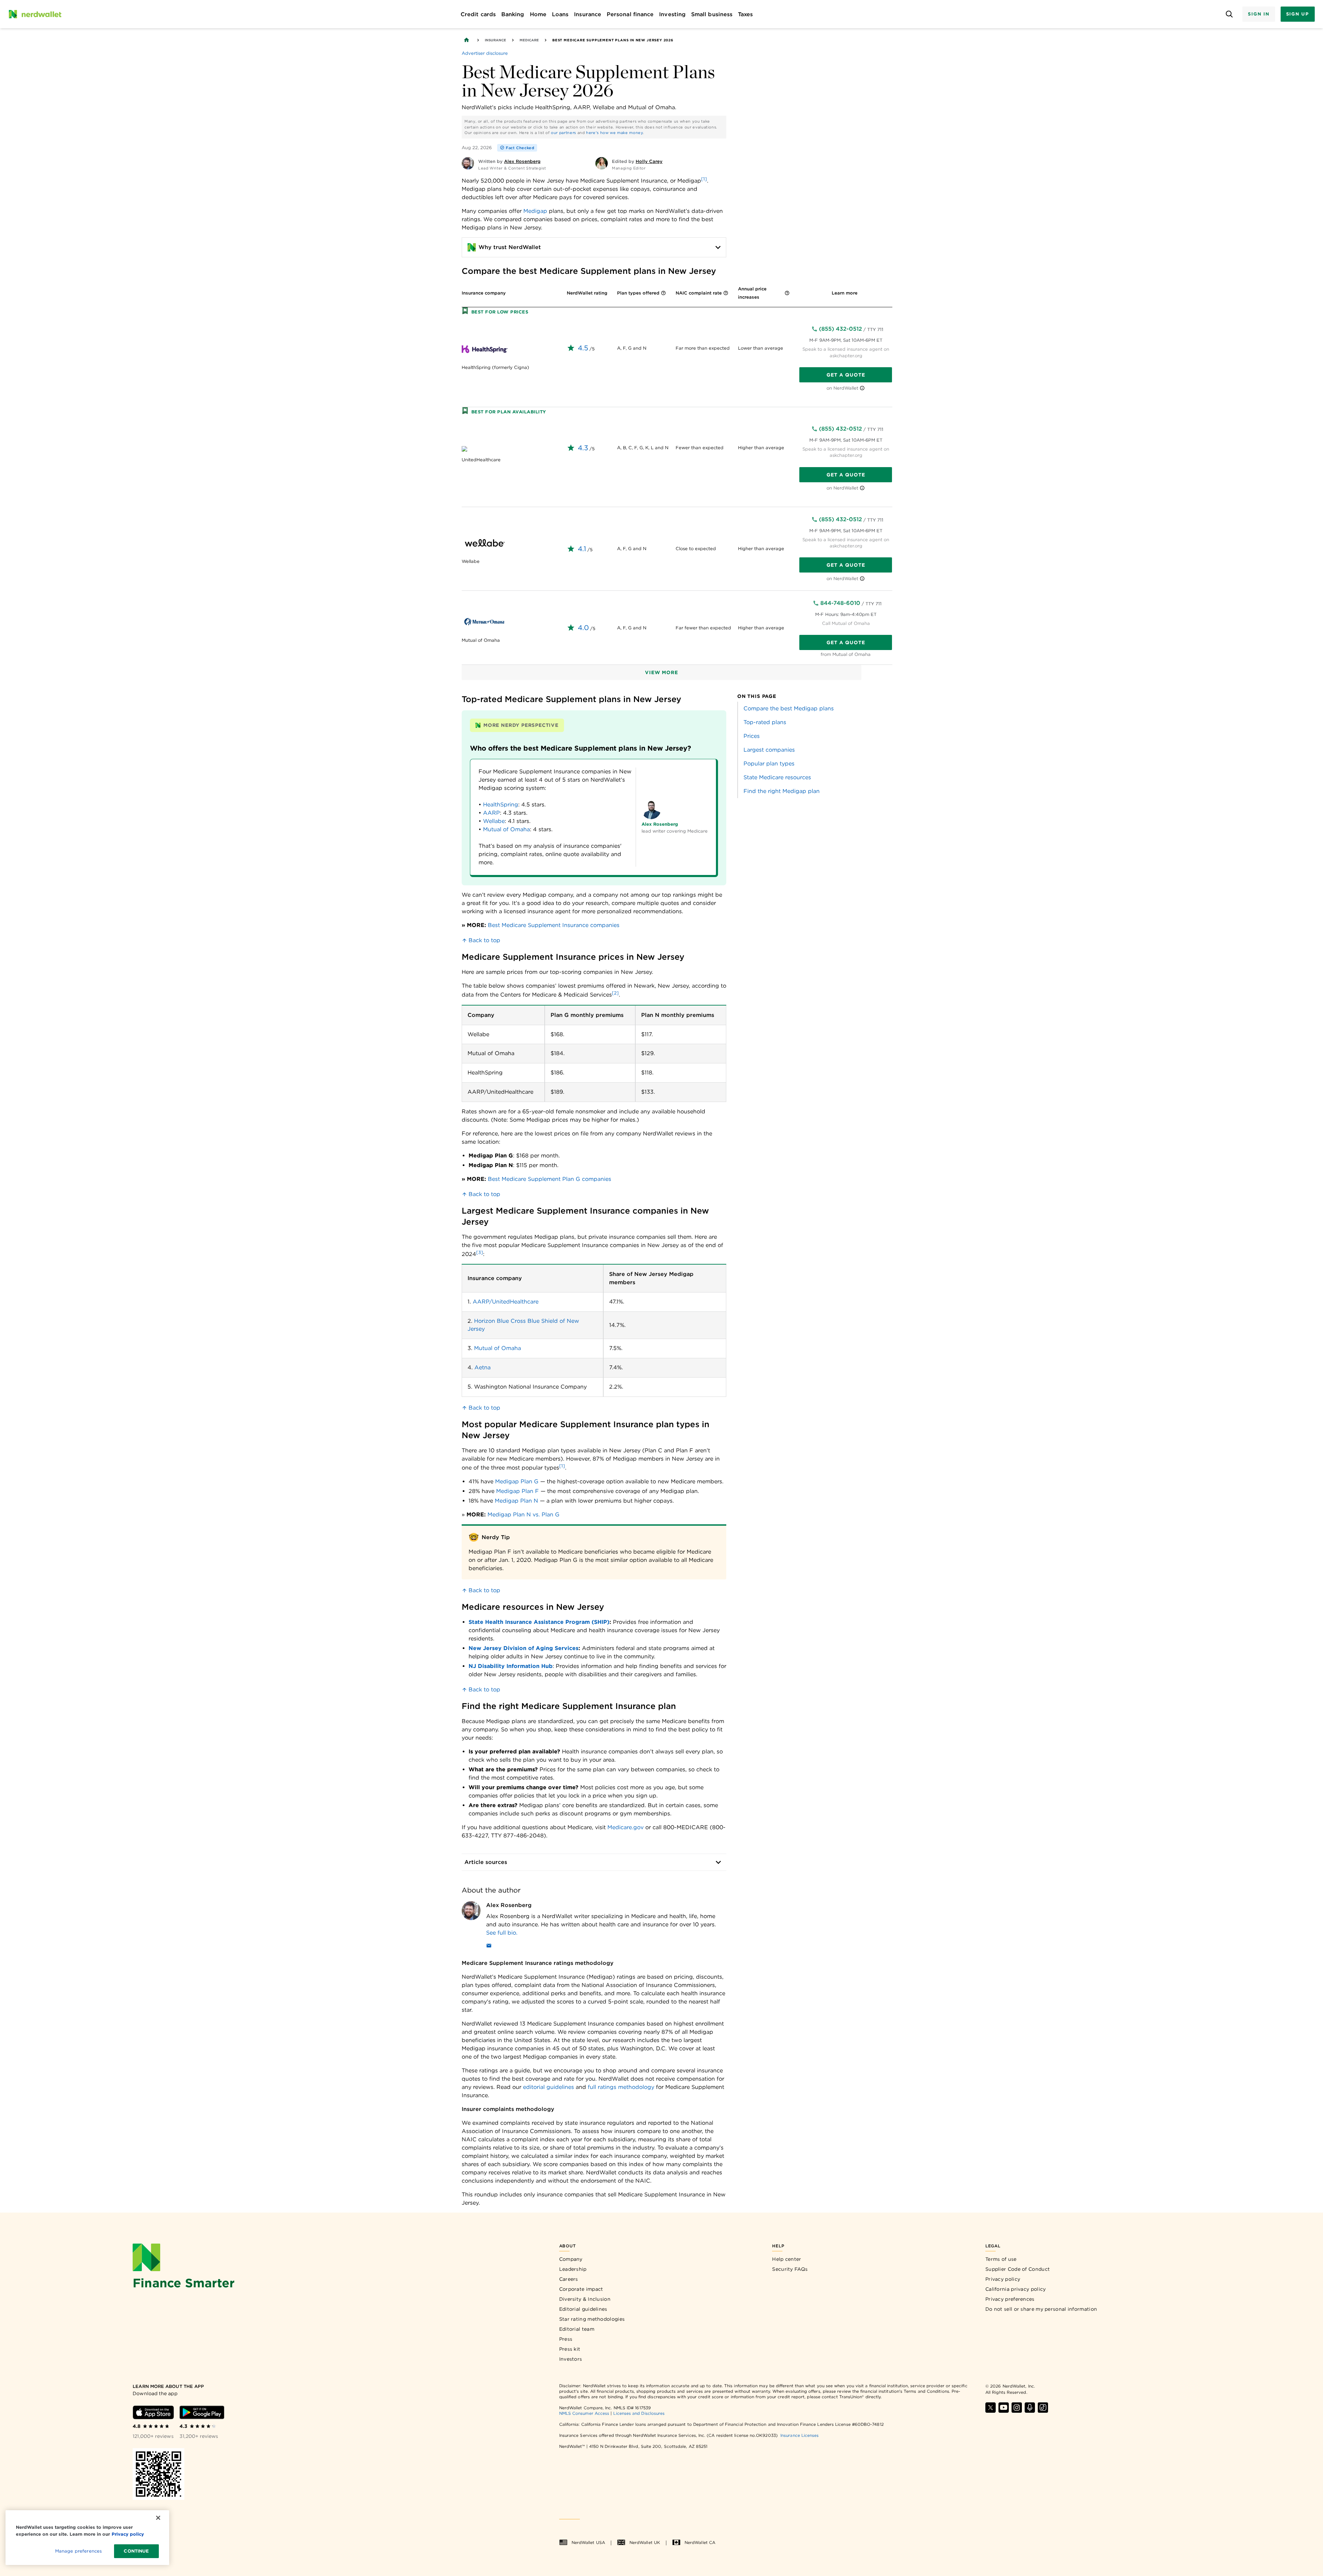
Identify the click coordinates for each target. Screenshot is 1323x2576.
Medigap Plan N (516, 1501)
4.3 (583, 448)
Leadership (573, 2269)
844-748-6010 (840, 603)
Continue (136, 2551)
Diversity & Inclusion (585, 2299)
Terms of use (1001, 2259)
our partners (563, 133)
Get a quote (846, 375)
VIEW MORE (661, 672)
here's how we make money (614, 133)
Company (571, 2259)
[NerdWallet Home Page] (35, 14)
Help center (787, 2259)
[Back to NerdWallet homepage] (466, 40)
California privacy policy (1016, 2289)
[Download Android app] (202, 2412)
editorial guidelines (548, 2087)
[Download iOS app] (153, 2412)
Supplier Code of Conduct (1018, 2269)
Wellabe (494, 821)
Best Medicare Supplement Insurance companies (554, 925)
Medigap (535, 211)
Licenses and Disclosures (639, 2413)
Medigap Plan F (517, 1491)
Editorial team (577, 2329)
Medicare (529, 40)
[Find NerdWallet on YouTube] (1004, 2408)
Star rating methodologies (592, 2319)
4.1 (582, 549)
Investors (571, 2359)
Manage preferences (78, 2551)
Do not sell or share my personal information (1041, 2309)
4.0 (583, 628)
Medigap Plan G (517, 1481)
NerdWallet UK (645, 2542)
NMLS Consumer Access (584, 2413)
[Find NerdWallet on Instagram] (1017, 2408)
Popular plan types (769, 764)
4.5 (583, 348)
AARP (491, 813)
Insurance (495, 40)
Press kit (570, 2349)
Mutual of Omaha (506, 829)
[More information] (663, 294)
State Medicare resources (777, 777)
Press (566, 2339)
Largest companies (769, 750)
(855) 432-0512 (840, 329)
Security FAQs (790, 2269)
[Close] (158, 2518)
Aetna (483, 1367)
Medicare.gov (625, 1827)
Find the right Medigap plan (782, 791)
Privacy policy (1003, 2279)
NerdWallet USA (588, 2542)
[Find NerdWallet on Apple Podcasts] (1030, 2408)
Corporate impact (581, 2289)
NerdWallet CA (700, 2542)
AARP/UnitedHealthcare (506, 1302)
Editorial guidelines (583, 2309)
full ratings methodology (621, 2087)
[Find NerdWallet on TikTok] (1043, 2408)
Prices (752, 736)
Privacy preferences (1010, 2299)
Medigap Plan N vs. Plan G (524, 1514)
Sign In (1259, 14)
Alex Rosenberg (509, 1905)
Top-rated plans (765, 722)
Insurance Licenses (799, 2435)
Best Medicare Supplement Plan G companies (550, 1179)
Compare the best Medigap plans (789, 708)
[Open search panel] (1229, 14)
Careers (569, 2279)
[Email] (489, 1947)
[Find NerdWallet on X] (991, 2408)
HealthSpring (501, 805)
